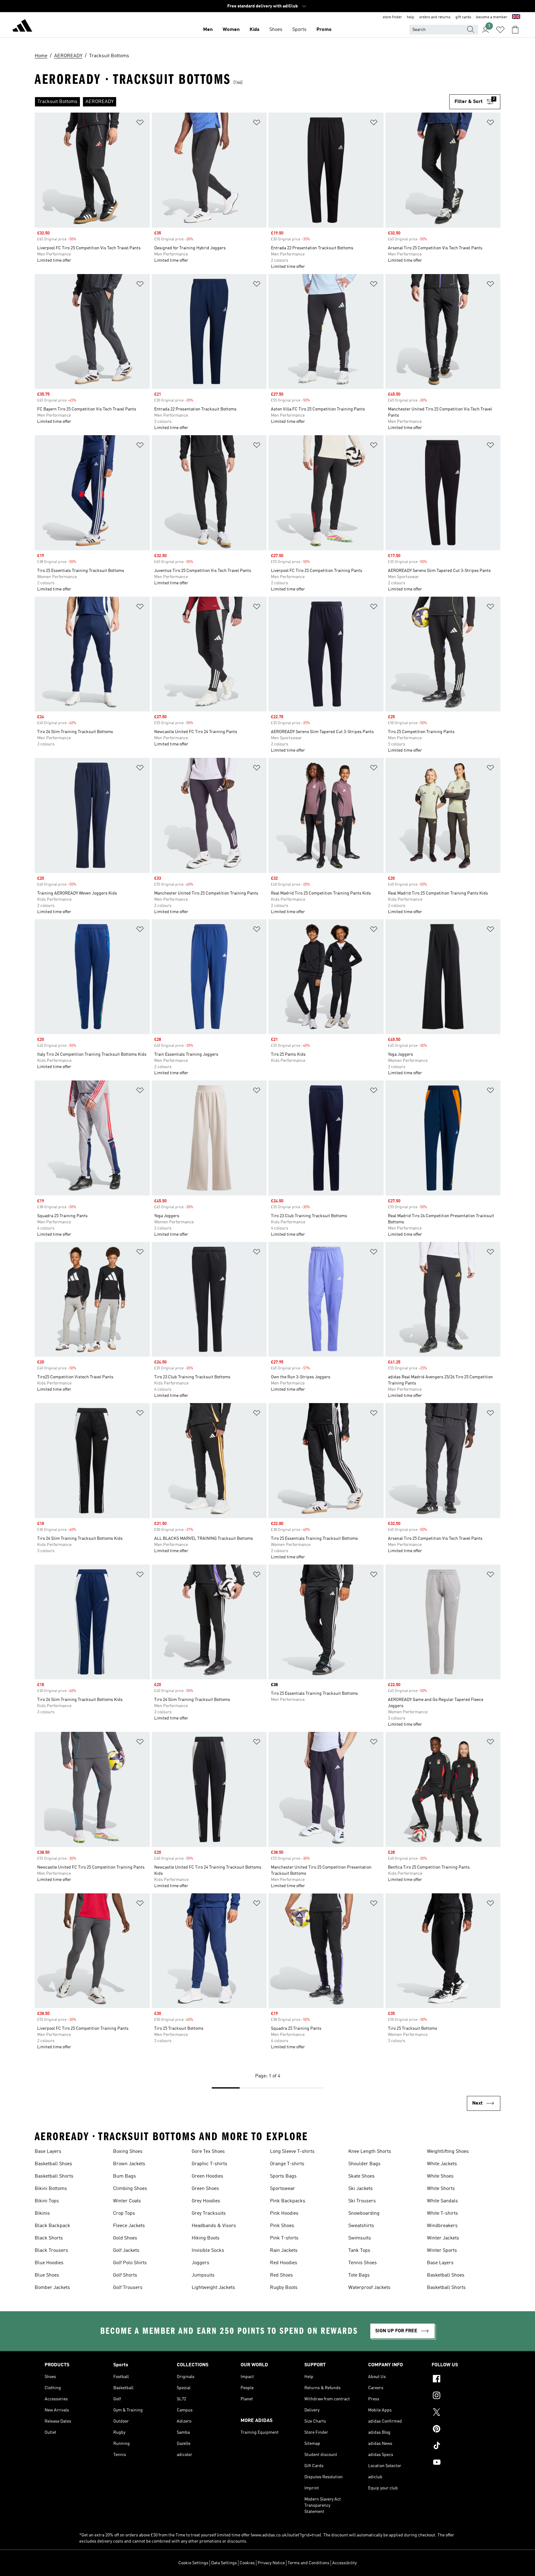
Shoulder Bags (364, 2164)
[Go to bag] (515, 30)
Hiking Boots (206, 2238)
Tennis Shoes (363, 2263)
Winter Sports (442, 2251)
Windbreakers (442, 2226)
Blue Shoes (47, 2275)
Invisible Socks (208, 2251)
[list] (242, 102)
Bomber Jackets (52, 2288)
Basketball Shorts (54, 2176)
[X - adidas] (461, 2413)
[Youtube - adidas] (461, 2463)
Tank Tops (359, 2251)
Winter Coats (127, 2201)
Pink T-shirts (284, 2238)
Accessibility (344, 2563)
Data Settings (224, 2563)
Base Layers (48, 2152)
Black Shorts (49, 2238)
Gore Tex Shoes (208, 2152)
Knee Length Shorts (370, 2152)
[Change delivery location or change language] (516, 17)
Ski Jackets (361, 2189)
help (411, 17)
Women (231, 30)
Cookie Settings (193, 2563)
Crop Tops (124, 2213)
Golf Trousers (128, 2288)
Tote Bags (359, 2275)
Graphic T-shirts (209, 2164)
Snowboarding (364, 2213)
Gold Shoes (125, 2238)
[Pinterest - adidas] (461, 2430)
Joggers (200, 2263)
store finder (392, 17)
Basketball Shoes (53, 2164)
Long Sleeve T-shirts (292, 2152)
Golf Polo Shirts (130, 2263)
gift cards (463, 17)
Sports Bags (283, 2176)
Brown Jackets (129, 2164)
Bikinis (42, 2213)
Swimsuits (360, 2238)
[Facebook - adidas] (461, 2380)
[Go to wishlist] (500, 30)
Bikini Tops (47, 2201)
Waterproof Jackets (369, 2288)
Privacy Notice (271, 2563)
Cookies (247, 2563)
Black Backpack (52, 2226)
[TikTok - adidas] (461, 2446)
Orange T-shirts (287, 2164)
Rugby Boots (284, 2288)
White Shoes (440, 2176)
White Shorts (441, 2189)
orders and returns (435, 17)
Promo (324, 30)
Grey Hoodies (206, 2201)
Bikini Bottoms (51, 2189)
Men (208, 30)
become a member (492, 17)
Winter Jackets (443, 2238)
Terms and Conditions (309, 2563)
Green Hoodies (207, 2176)
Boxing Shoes (128, 2152)
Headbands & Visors (214, 2226)
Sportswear (283, 2189)
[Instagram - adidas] (461, 2396)
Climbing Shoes (130, 2189)
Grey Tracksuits (209, 2213)
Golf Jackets (126, 2251)
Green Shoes (205, 2189)
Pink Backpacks (288, 2201)
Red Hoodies (284, 2263)
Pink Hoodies (284, 2213)
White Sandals (442, 2201)
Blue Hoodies (49, 2263)
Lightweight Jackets (213, 2288)
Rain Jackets (284, 2251)
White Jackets (442, 2164)
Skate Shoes (361, 2176)
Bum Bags (124, 2176)
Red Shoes (281, 2275)
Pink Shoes (282, 2226)
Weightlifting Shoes (448, 2152)
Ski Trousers (362, 2201)
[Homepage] (22, 27)
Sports (299, 30)
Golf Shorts (125, 2275)
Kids (254, 30)
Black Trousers (51, 2251)
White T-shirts (442, 2213)
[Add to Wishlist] (140, 124)
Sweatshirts (361, 2226)
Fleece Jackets (129, 2226)
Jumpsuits (203, 2275)
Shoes (276, 30)
